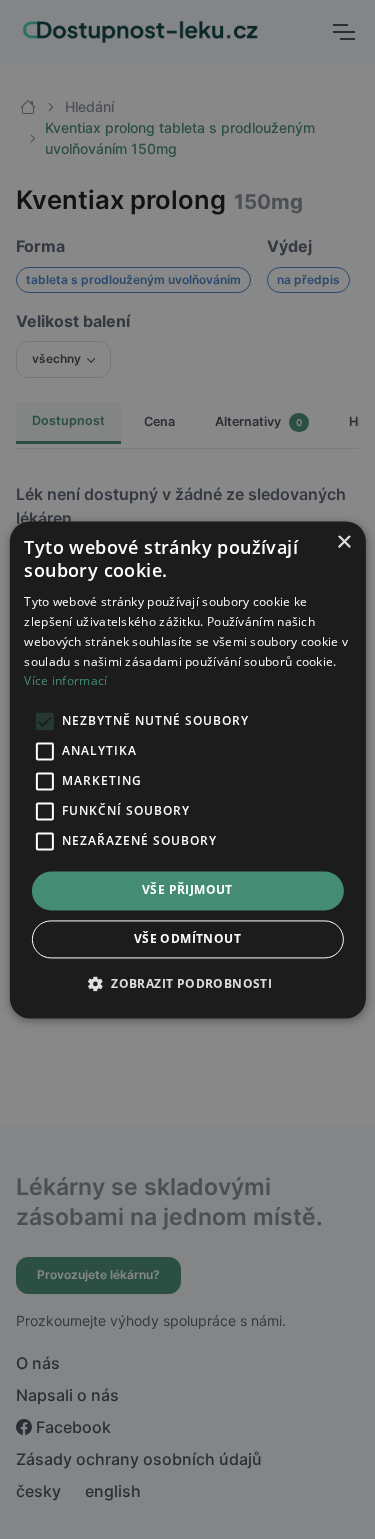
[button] (187, 983)
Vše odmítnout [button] (187, 938)
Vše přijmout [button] (187, 890)
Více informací (65, 681)
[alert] (187, 769)
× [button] (343, 542)
